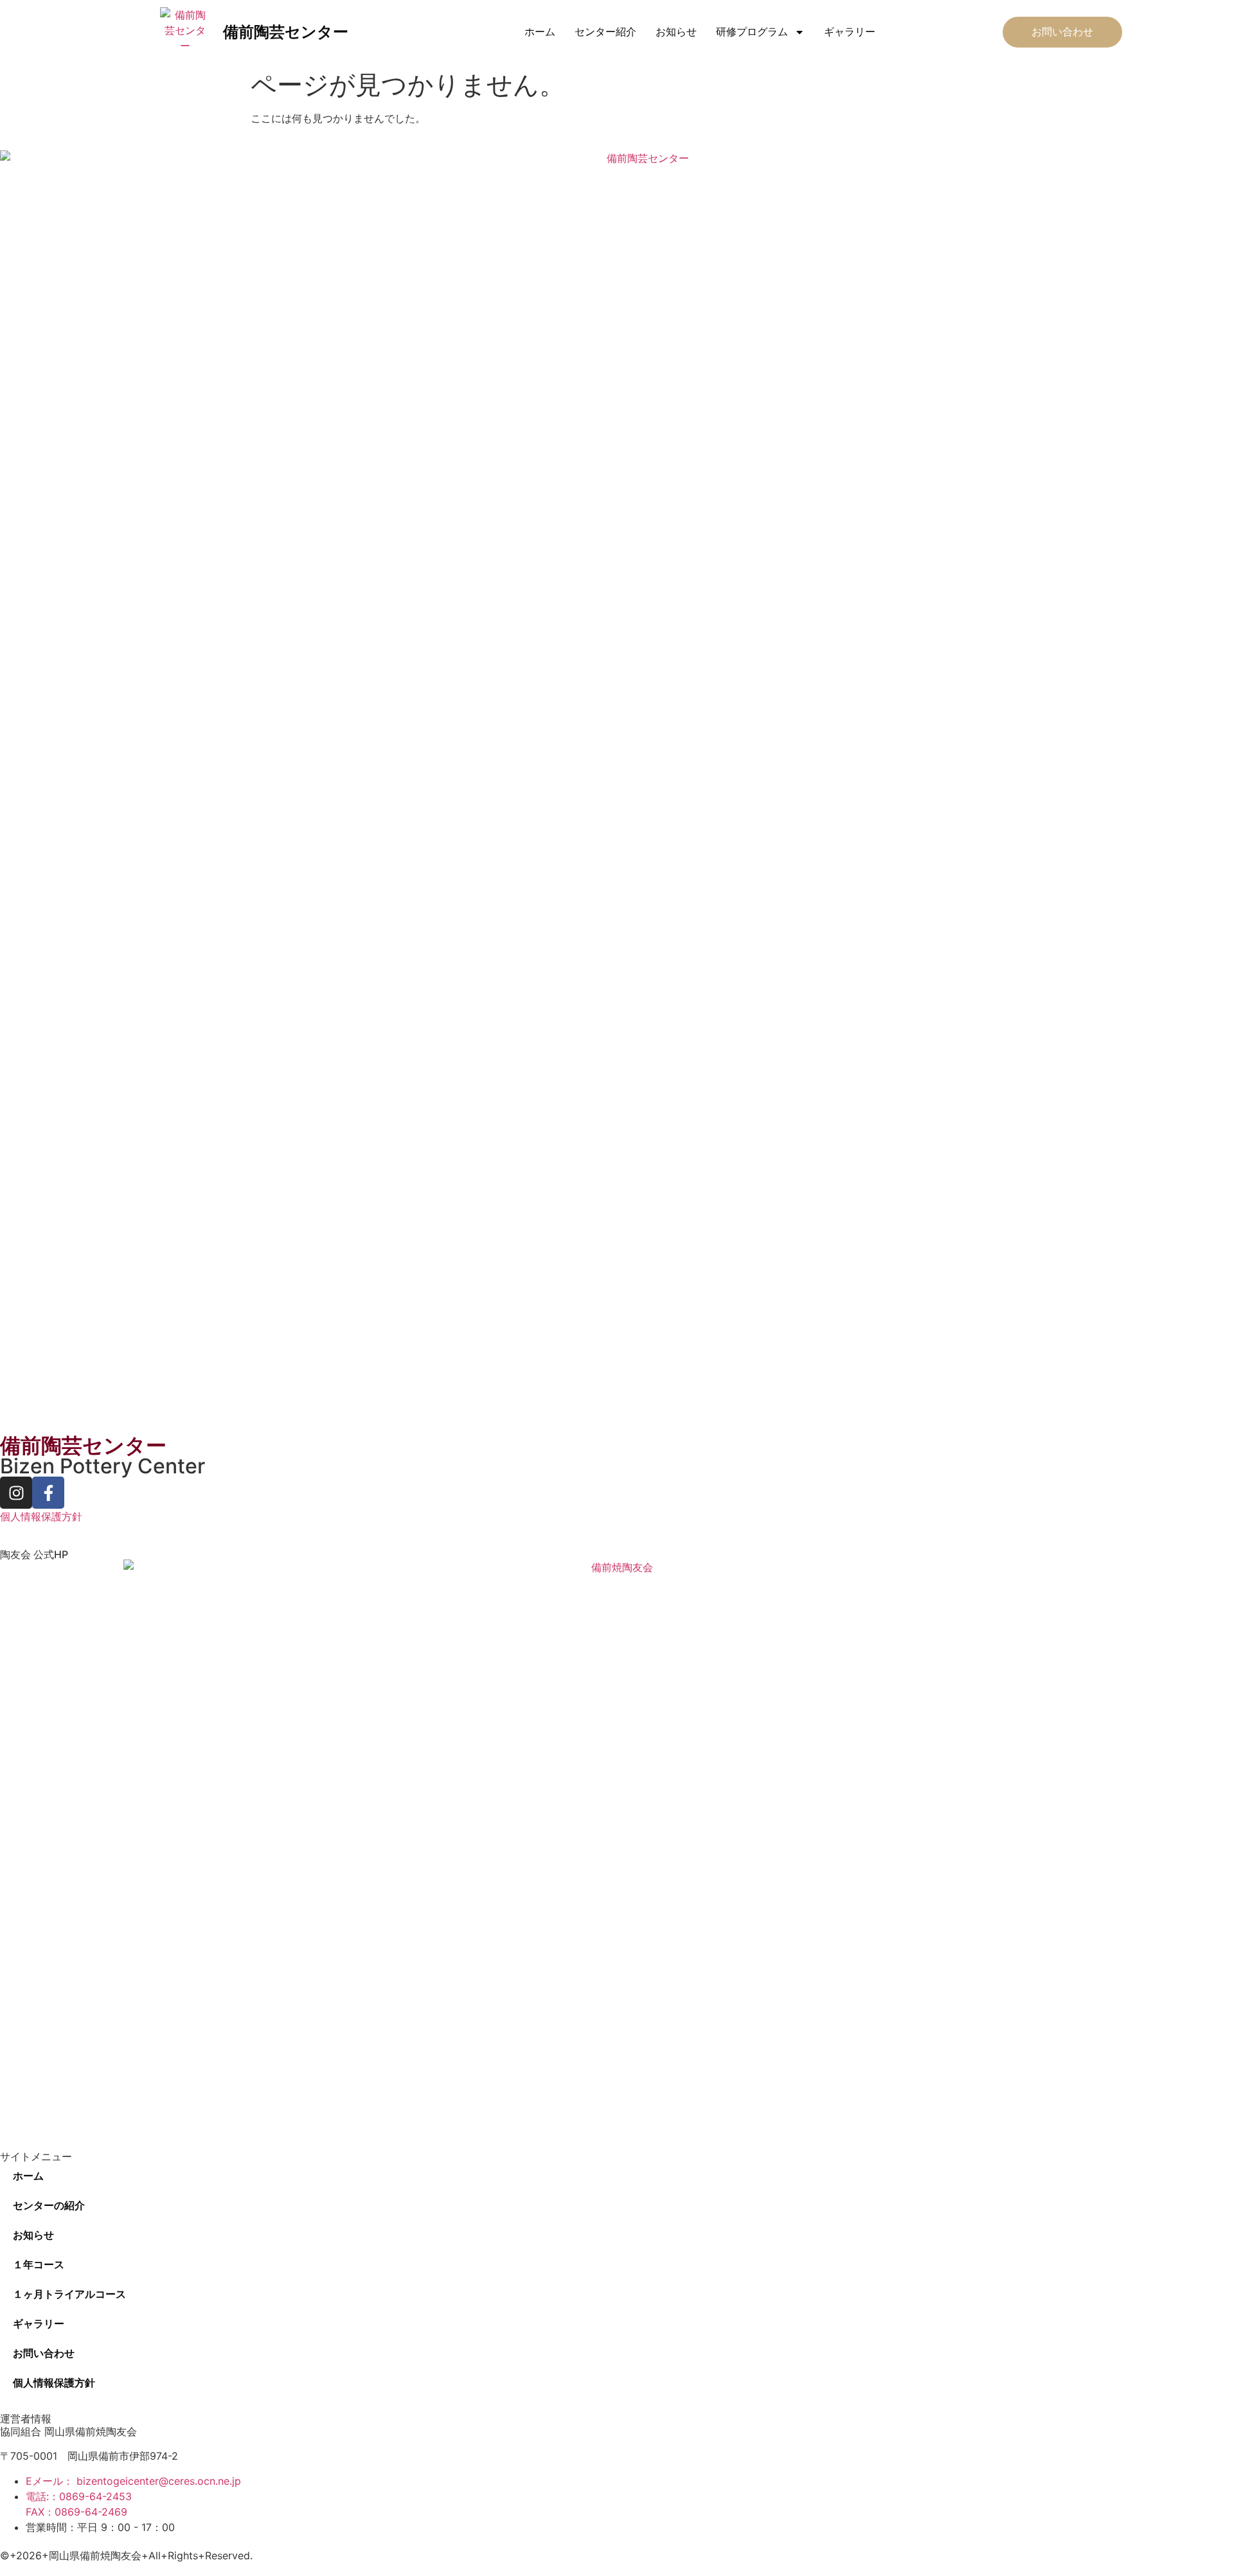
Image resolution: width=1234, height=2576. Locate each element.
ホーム (540, 32)
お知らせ (676, 32)
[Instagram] (16, 1493)
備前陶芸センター (286, 32)
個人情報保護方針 (41, 1516)
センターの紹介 (49, 2206)
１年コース (39, 2265)
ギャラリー (850, 32)
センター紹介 (605, 32)
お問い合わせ (44, 2353)
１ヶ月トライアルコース (69, 2294)
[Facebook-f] (48, 1493)
